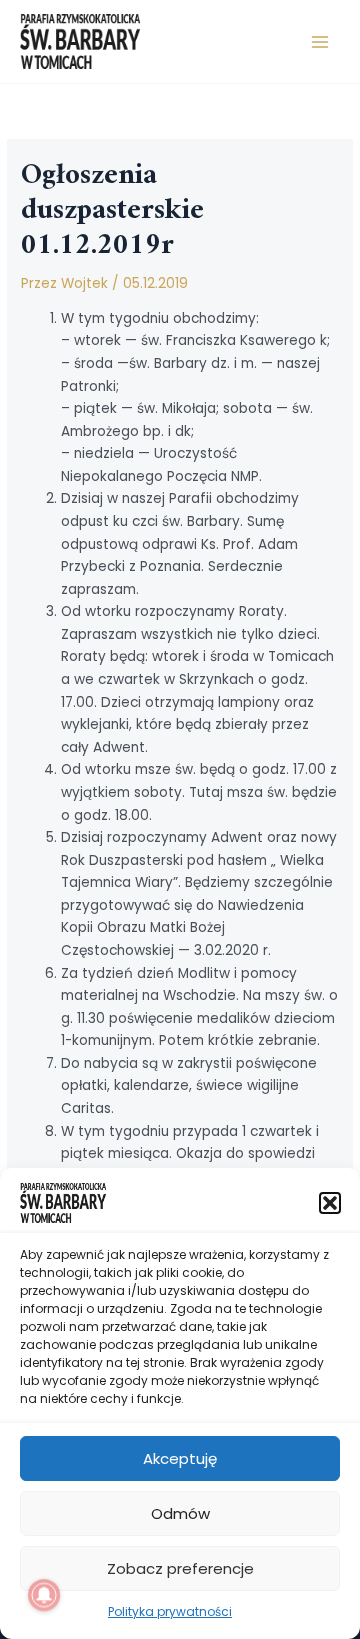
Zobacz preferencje (180, 1568)
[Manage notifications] (44, 1595)
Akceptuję (180, 1458)
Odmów (180, 1513)
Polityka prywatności (170, 1611)
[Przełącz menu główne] (320, 41)
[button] (330, 1203)
